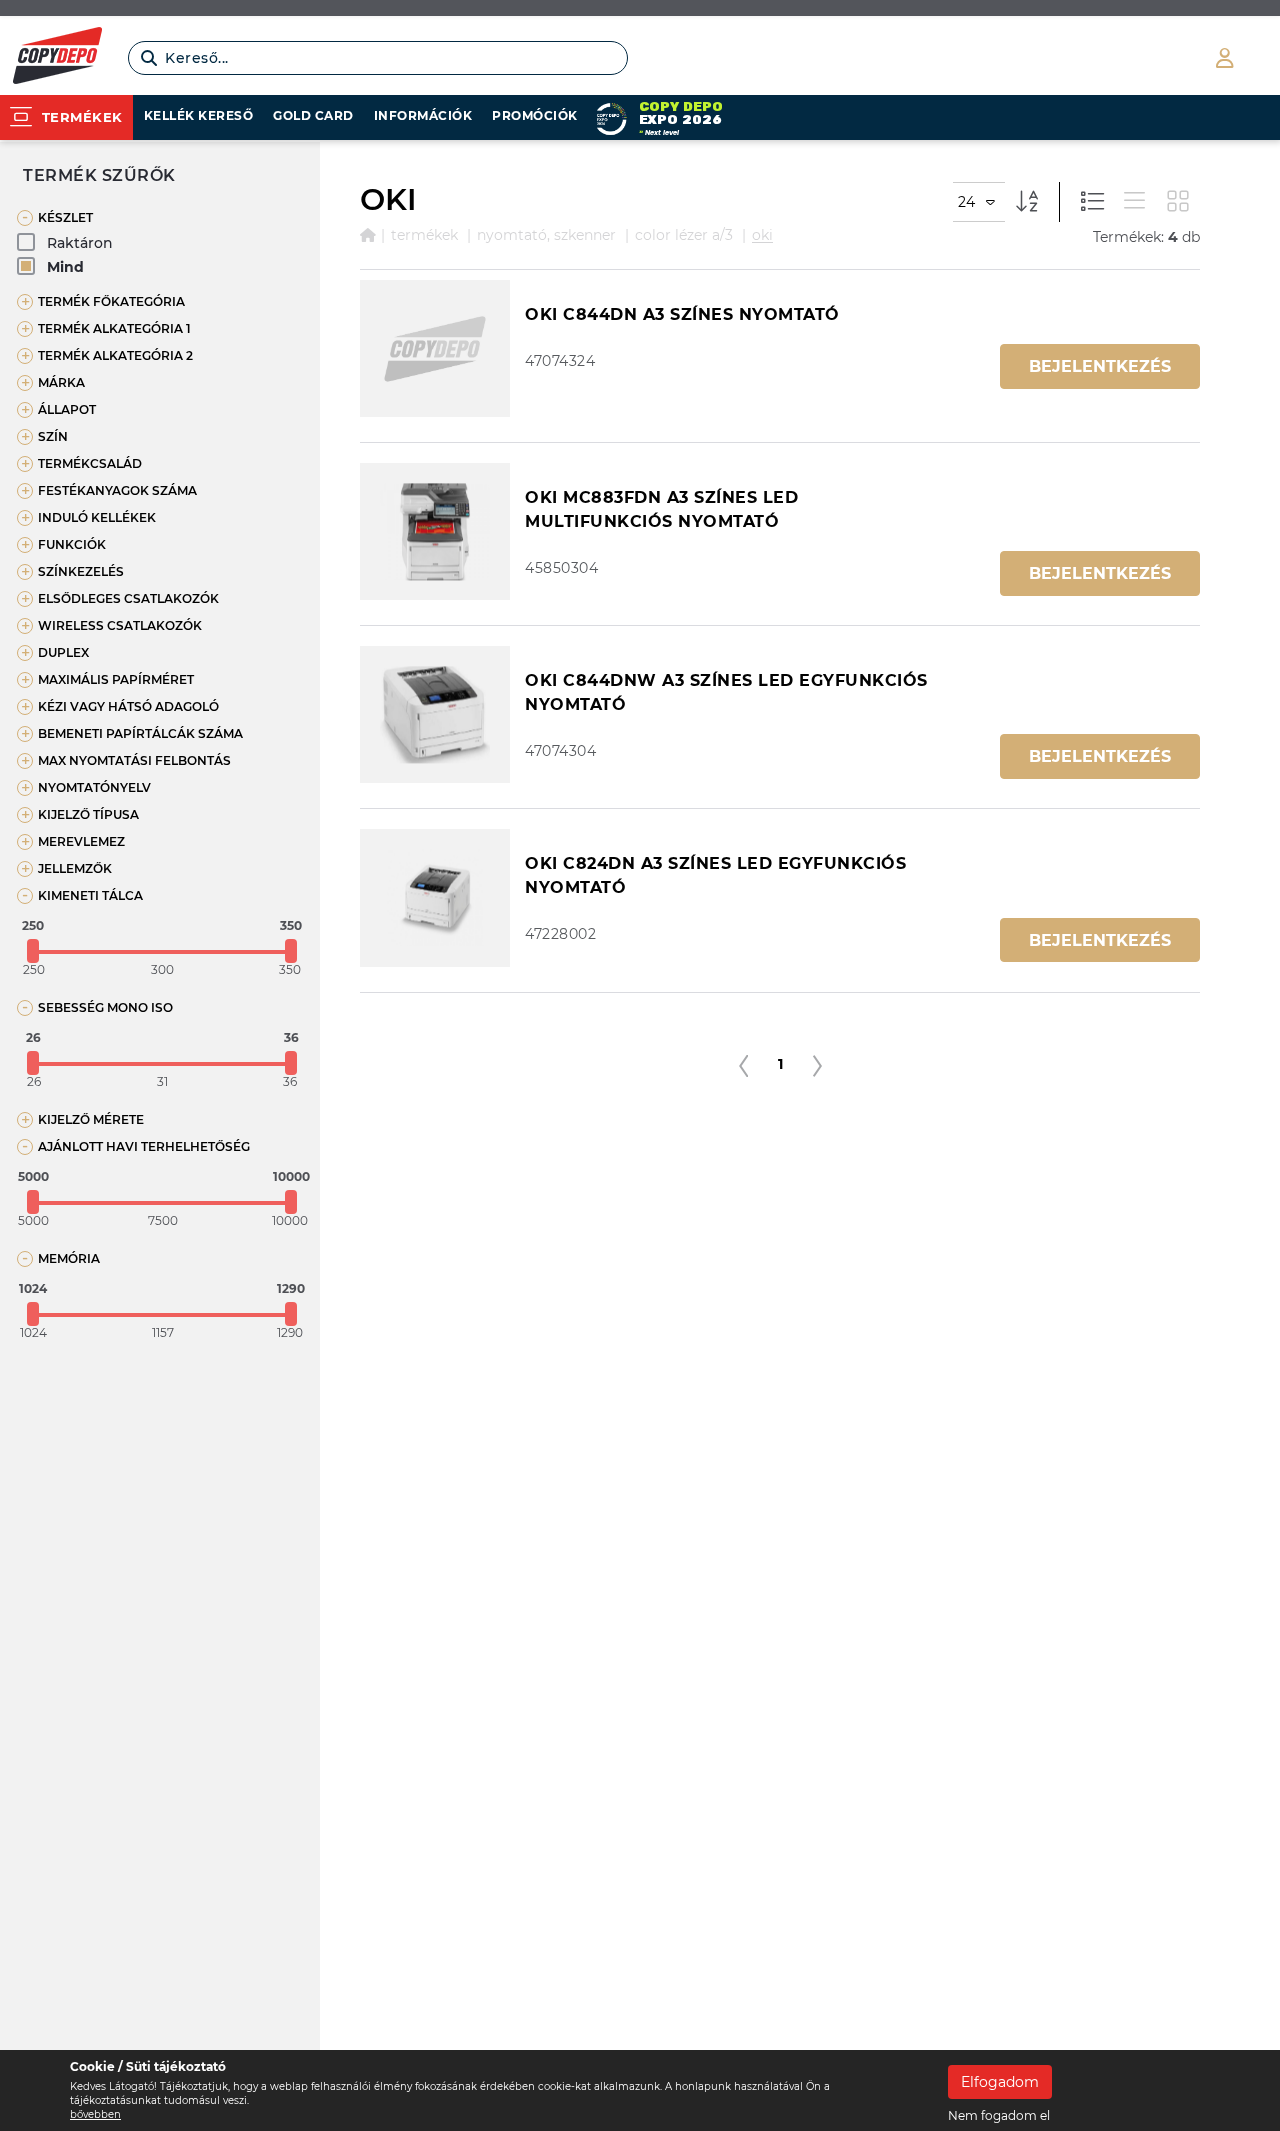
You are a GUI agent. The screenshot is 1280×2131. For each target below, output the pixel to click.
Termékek (424, 235)
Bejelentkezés (1100, 366)
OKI (762, 235)
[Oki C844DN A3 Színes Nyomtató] (435, 348)
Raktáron (80, 243)
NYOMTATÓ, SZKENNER (546, 235)
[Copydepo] (57, 58)
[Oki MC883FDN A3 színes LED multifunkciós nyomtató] (435, 531)
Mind (65, 267)
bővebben (95, 2114)
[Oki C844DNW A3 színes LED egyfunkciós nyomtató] (435, 714)
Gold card (313, 115)
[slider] (33, 951)
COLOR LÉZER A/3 (684, 235)
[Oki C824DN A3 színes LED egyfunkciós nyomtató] (435, 897)
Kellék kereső (199, 115)
